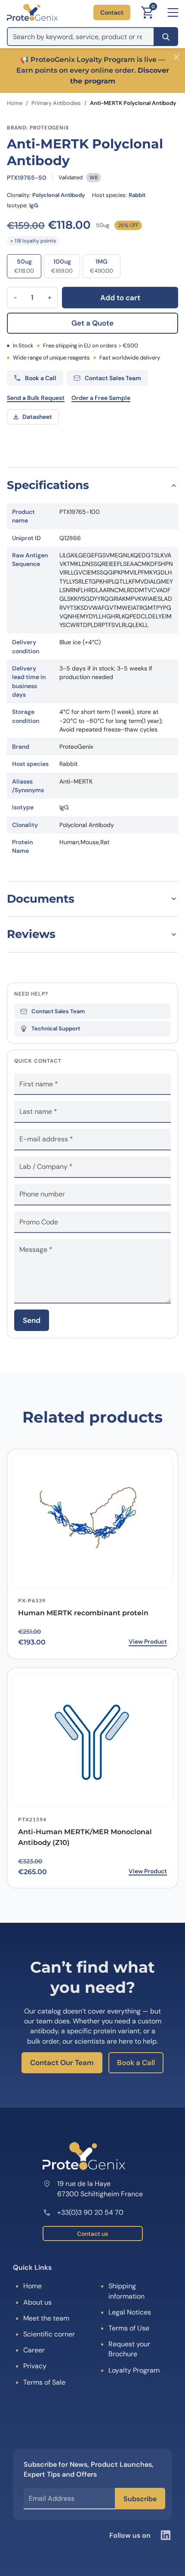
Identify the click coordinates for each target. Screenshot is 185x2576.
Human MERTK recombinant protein (83, 1613)
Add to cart (120, 298)
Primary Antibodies (56, 103)
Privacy (35, 2366)
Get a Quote (92, 323)
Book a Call (136, 2063)
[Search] (166, 37)
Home (15, 103)
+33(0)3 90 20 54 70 (90, 2212)
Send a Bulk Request (36, 398)
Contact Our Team (62, 2063)
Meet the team (46, 2318)
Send (32, 1320)
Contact (112, 12)
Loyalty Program (134, 2370)
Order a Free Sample (101, 398)
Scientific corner (49, 2334)
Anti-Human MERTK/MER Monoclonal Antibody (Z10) (85, 1837)
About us (37, 2302)
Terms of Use (129, 2328)
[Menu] (173, 12)
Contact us (92, 2234)
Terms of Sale (44, 2382)
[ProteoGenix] (32, 12)
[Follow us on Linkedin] (166, 2535)
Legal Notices (130, 2312)
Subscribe (140, 2499)
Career (34, 2350)
